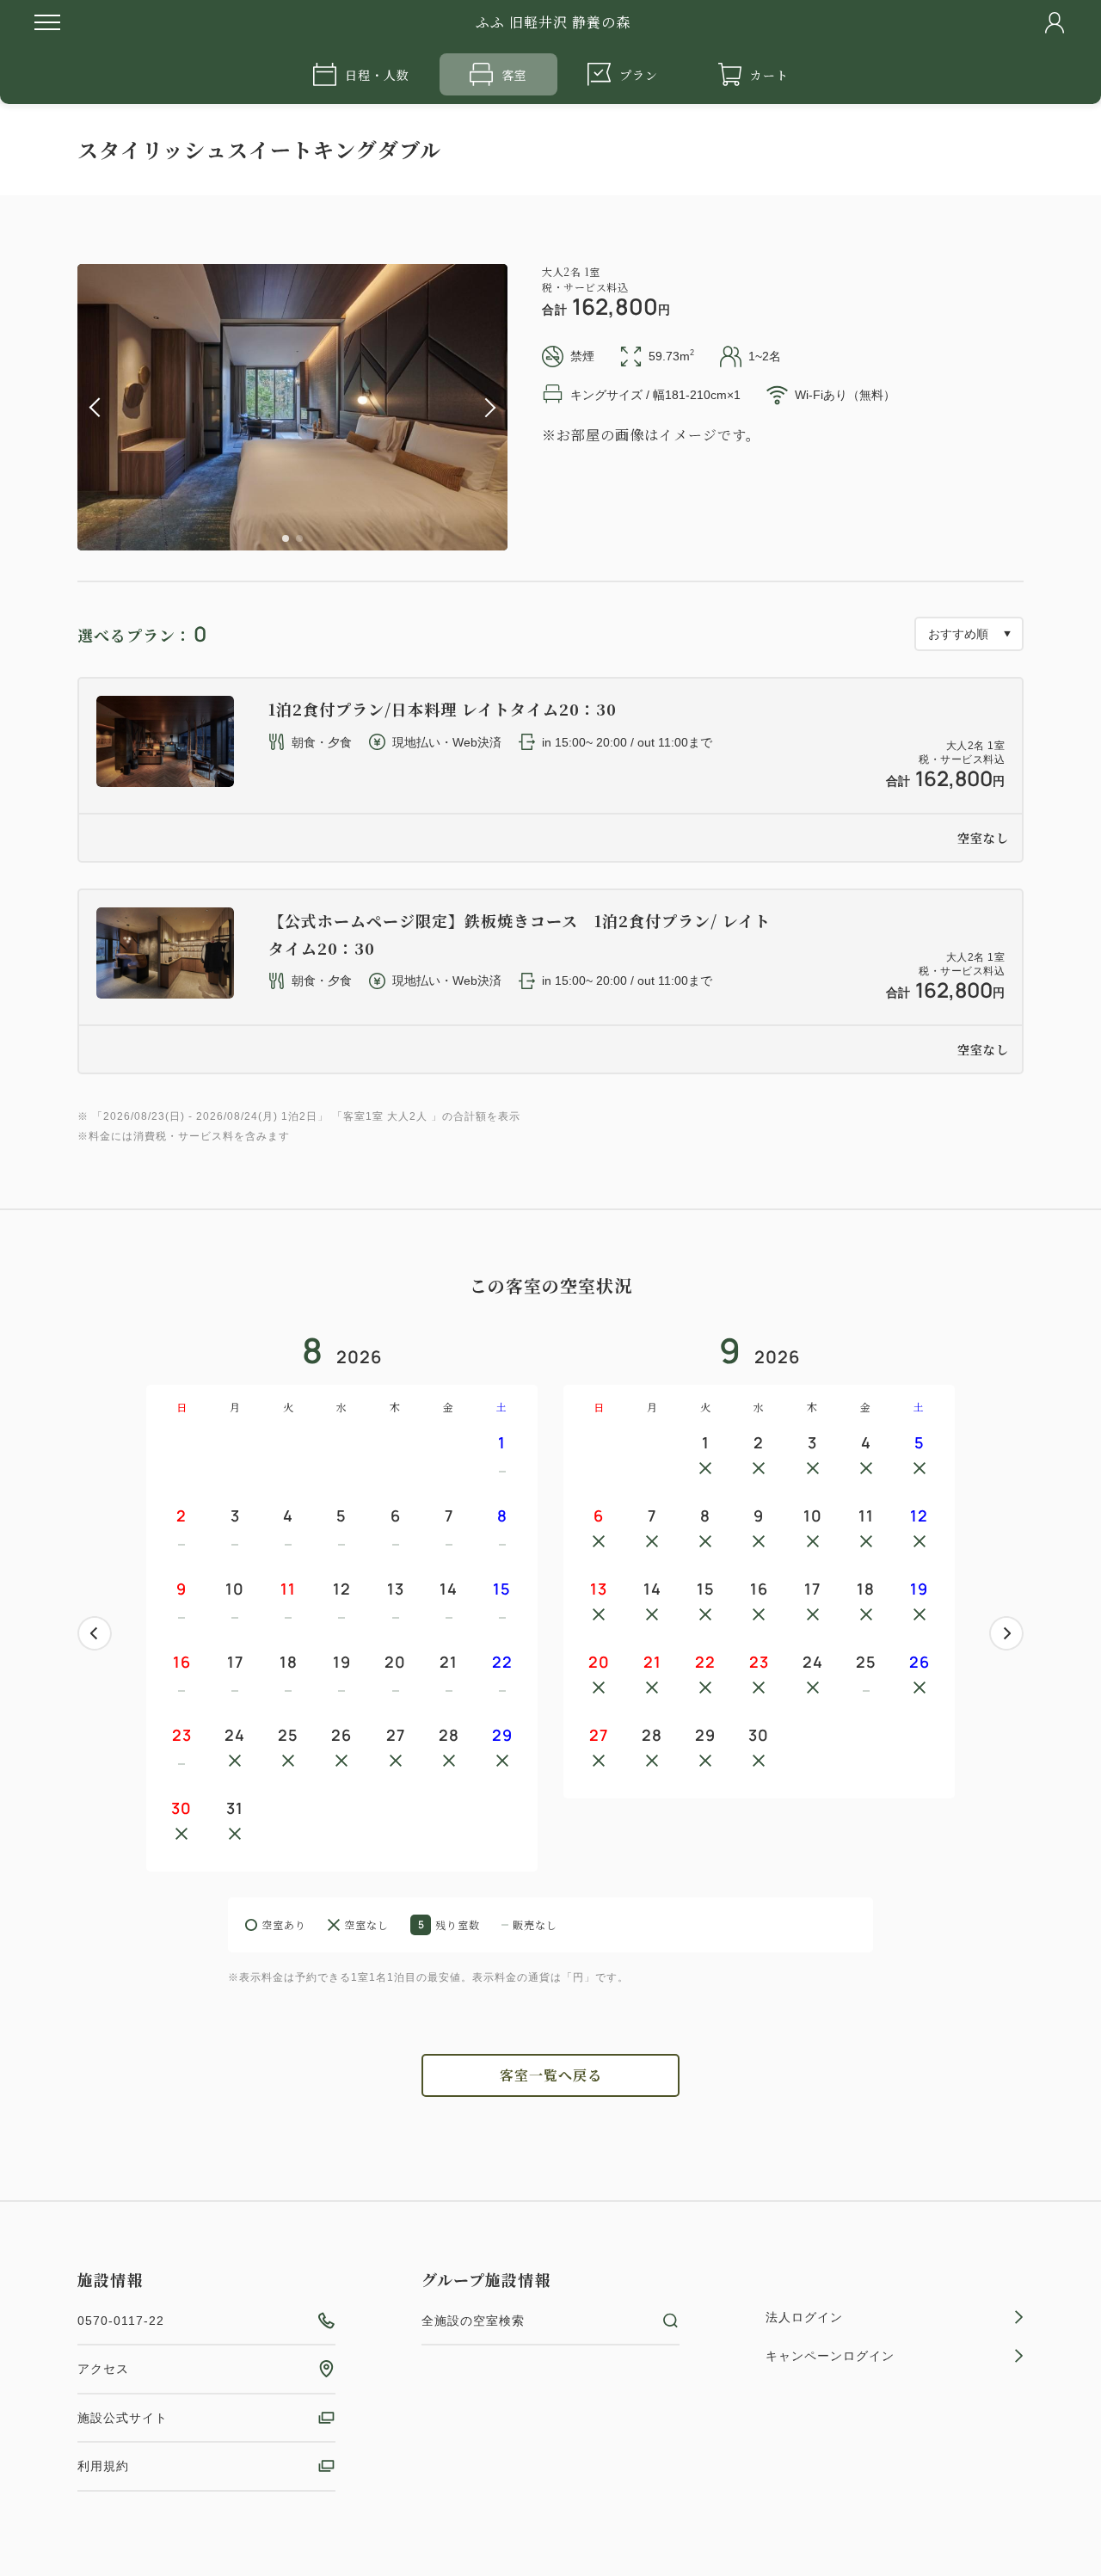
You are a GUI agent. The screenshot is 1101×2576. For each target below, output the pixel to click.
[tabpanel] (292, 407)
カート (769, 75)
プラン (639, 75)
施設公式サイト (123, 2418)
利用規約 (103, 2466)
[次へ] (1006, 1633)
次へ (1006, 1633)
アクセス (103, 2369)
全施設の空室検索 (473, 2321)
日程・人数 (377, 75)
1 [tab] (286, 538)
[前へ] (95, 1633)
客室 (514, 75)
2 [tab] (299, 538)
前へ (95, 1633)
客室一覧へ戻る (551, 2075)
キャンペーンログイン (830, 2356)
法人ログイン (804, 2317)
